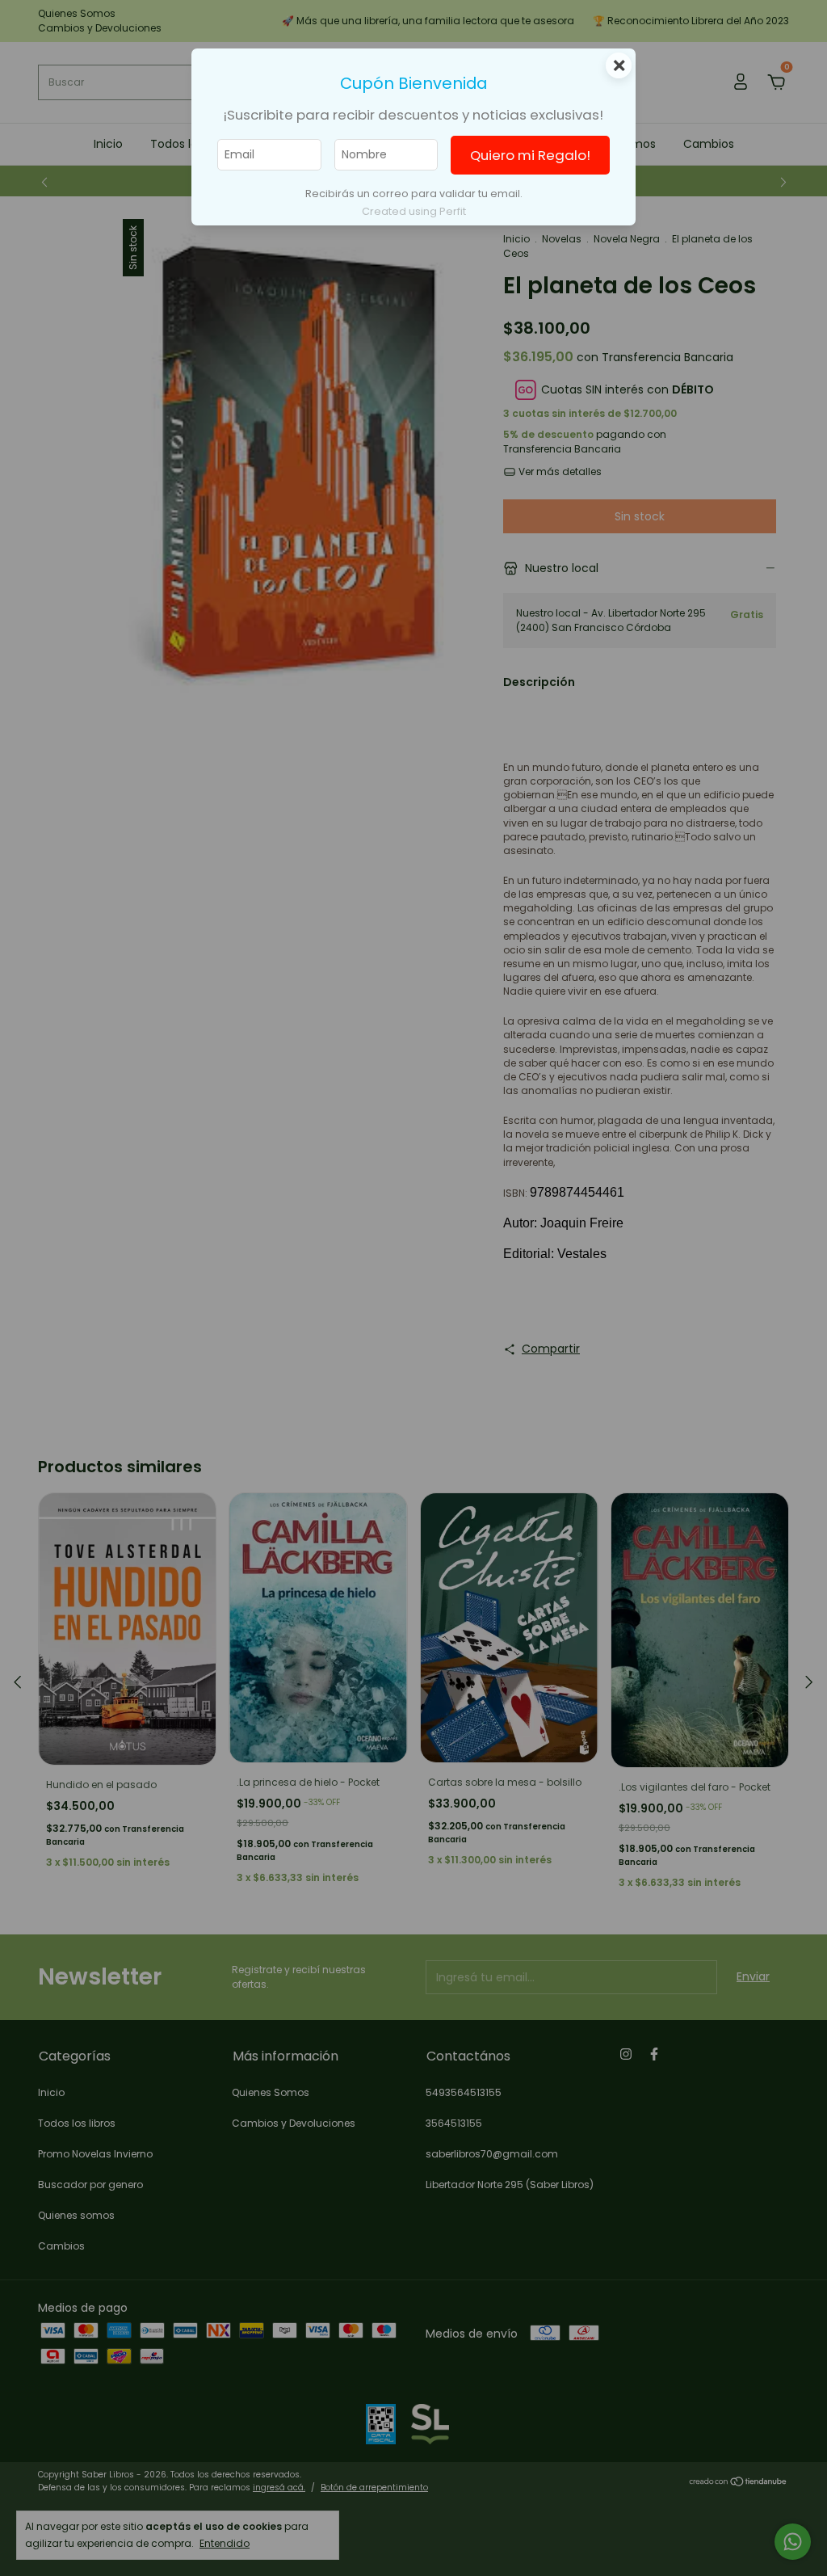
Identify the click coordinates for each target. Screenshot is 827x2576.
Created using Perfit (414, 211)
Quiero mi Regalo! (530, 155)
